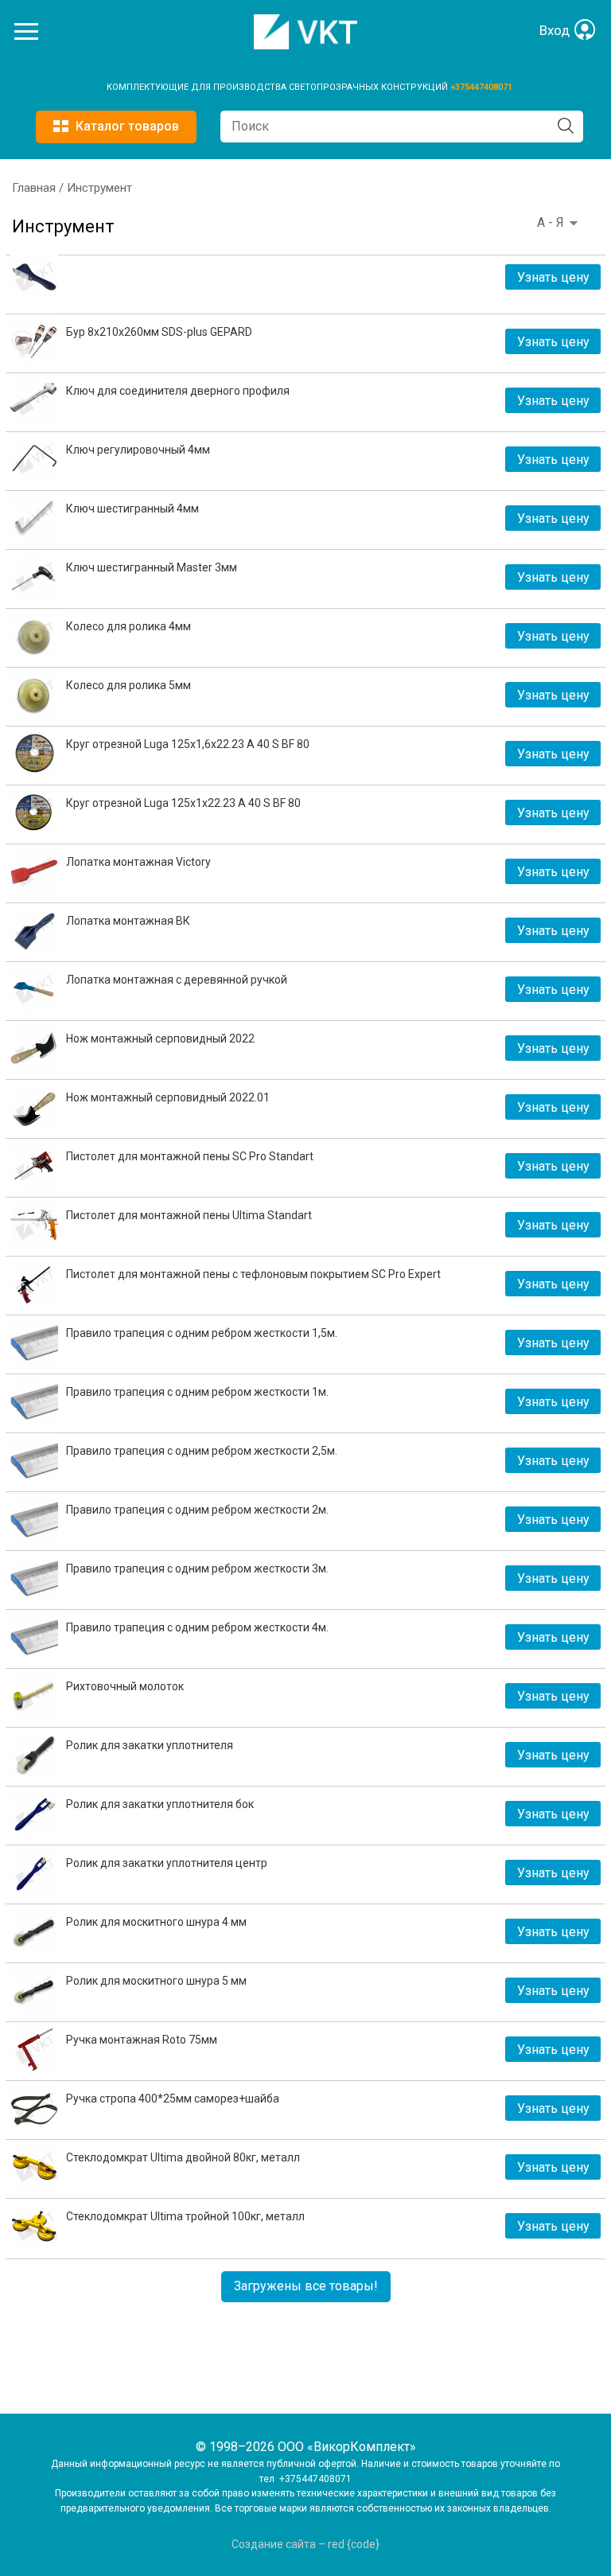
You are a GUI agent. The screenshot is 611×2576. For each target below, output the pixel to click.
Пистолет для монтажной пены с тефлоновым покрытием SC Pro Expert (253, 1274)
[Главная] (305, 45)
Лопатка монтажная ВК (128, 921)
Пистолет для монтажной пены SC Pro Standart (190, 1156)
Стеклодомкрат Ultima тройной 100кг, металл (185, 2216)
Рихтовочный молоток (125, 1686)
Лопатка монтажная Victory (138, 862)
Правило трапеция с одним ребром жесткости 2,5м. (202, 1451)
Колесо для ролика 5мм (128, 685)
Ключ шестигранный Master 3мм (152, 567)
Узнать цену (553, 277)
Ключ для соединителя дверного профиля (178, 391)
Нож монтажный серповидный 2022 (160, 1039)
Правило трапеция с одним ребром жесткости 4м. (197, 1627)
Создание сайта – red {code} (305, 2544)
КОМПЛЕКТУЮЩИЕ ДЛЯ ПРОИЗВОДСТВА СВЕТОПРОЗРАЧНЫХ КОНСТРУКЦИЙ (278, 87)
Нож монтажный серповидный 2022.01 (168, 1097)
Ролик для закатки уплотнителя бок (160, 1804)
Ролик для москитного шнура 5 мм (156, 1981)
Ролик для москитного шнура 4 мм (156, 1922)
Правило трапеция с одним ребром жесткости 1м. (197, 1392)
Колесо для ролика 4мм (128, 626)
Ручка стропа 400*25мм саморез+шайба (173, 2099)
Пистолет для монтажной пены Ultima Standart (189, 1215)
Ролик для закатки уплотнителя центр (167, 1863)
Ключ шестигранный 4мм (132, 509)
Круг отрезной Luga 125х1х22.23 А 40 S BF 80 (183, 803)
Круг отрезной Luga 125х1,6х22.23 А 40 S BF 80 (188, 744)
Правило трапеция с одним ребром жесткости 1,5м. (202, 1333)
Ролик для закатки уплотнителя (150, 1745)
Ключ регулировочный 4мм (138, 450)
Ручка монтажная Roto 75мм (142, 2040)
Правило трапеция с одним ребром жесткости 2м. (197, 1510)
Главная (34, 188)
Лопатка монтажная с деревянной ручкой (177, 980)
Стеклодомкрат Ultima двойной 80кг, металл (183, 2157)
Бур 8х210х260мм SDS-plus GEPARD (159, 332)
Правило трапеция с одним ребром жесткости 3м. (197, 1569)
